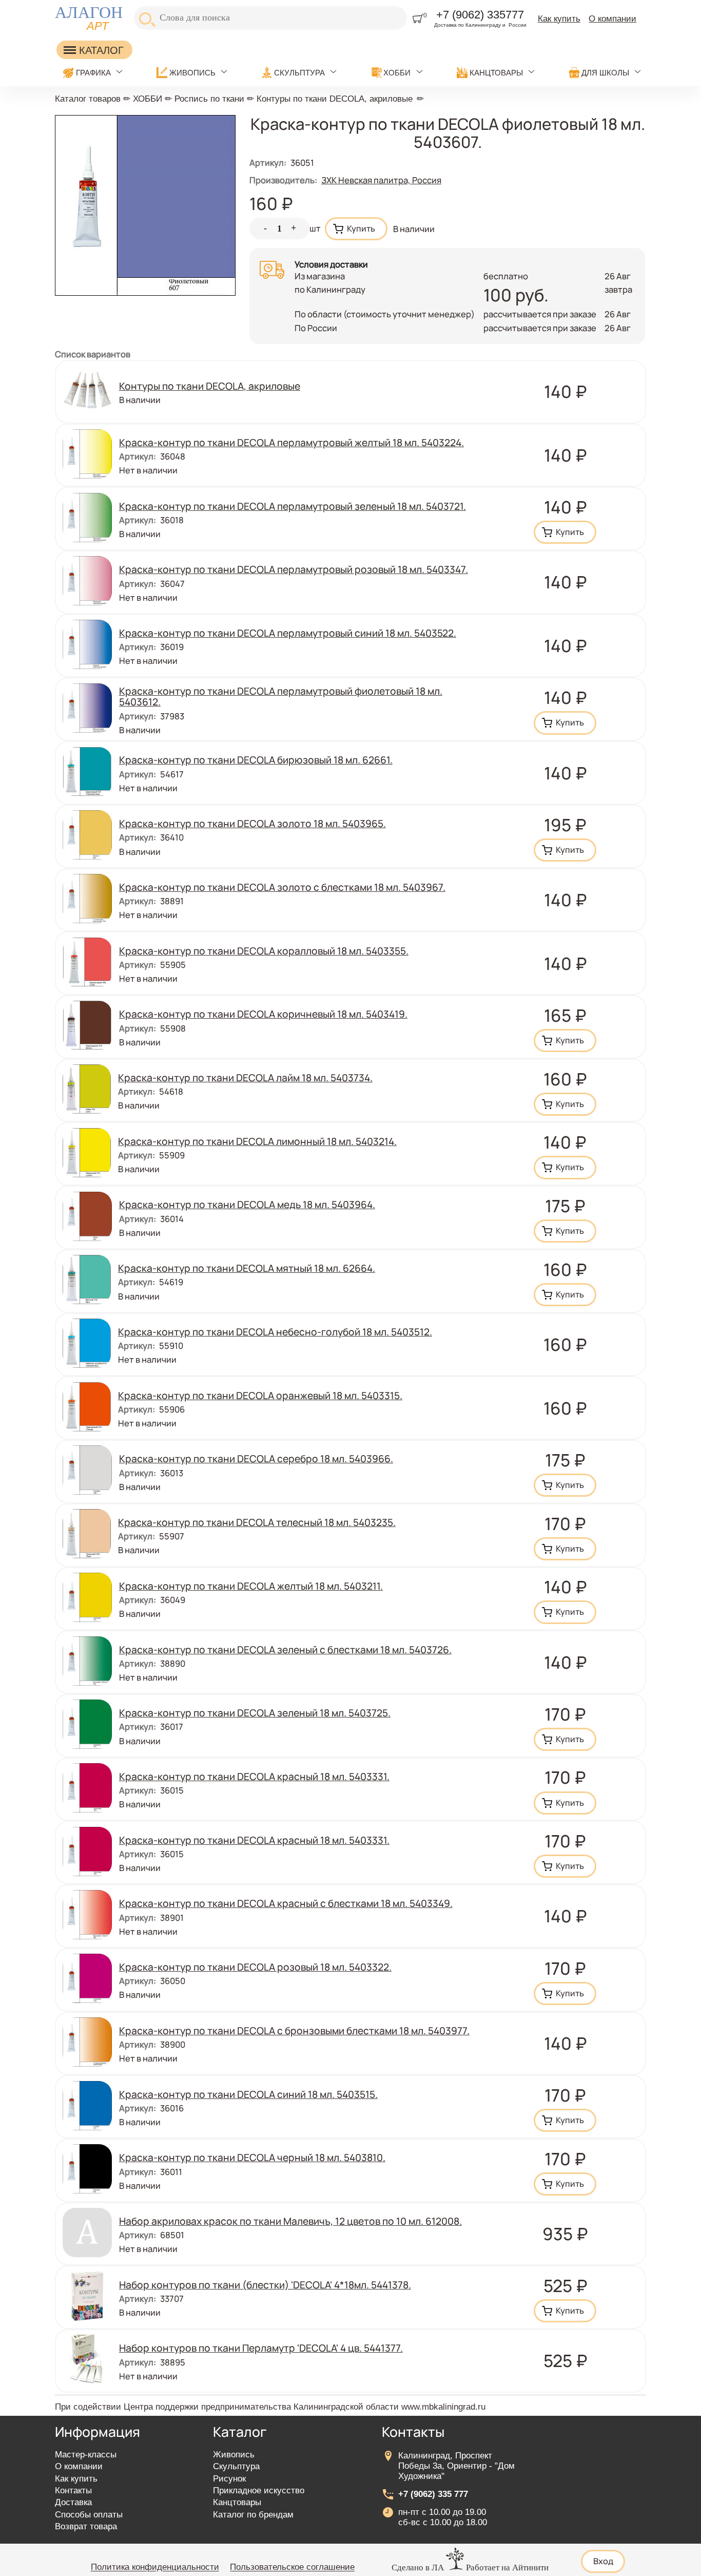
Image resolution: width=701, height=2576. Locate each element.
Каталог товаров (88, 99)
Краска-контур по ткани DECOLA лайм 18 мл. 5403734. (245, 1078)
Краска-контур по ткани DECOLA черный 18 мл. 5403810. (252, 2158)
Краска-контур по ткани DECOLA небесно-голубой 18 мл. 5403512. (275, 1332)
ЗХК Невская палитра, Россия (381, 180)
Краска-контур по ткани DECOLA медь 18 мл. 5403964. (247, 1205)
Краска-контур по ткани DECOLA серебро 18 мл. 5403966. (256, 1459)
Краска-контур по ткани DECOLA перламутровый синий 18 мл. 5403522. (288, 633)
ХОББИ (397, 73)
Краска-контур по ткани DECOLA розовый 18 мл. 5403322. (255, 1967)
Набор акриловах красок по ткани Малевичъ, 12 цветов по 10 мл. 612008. (290, 2221)
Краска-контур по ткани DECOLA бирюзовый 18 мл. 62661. (256, 760)
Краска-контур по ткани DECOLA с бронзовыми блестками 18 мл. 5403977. (294, 2031)
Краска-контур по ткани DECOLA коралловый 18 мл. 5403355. (264, 951)
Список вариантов (93, 354)
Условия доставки (331, 264)
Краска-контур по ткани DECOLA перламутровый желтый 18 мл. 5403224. (291, 443)
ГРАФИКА (93, 73)
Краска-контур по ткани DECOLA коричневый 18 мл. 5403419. (263, 1014)
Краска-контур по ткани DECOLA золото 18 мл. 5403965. (252, 824)
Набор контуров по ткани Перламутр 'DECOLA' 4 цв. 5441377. (261, 2348)
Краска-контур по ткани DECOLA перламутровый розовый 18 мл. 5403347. (294, 569)
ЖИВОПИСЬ (192, 73)
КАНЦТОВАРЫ (496, 73)
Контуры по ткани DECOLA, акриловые (335, 99)
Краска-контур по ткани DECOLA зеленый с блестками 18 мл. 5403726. (285, 1650)
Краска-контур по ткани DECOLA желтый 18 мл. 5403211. (251, 1586)
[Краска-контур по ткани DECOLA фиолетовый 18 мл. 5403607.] (145, 292)
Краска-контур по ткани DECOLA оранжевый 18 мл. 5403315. (260, 1396)
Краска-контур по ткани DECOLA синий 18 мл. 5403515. (248, 2094)
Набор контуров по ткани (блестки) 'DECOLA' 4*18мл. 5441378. (265, 2285)
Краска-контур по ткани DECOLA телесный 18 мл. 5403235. (257, 1522)
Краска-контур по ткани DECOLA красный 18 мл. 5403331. (254, 1777)
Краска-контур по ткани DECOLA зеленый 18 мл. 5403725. (255, 1713)
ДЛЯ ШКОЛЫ (605, 73)
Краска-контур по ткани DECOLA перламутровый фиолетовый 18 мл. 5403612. (281, 697)
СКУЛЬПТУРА (299, 73)
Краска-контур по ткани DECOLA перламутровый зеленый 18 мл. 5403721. (293, 506)
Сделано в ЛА (418, 2568)
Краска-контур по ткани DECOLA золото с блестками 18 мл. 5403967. (282, 887)
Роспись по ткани (209, 99)
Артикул (268, 163)
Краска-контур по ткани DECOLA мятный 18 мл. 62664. (247, 1268)
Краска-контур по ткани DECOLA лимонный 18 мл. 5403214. (257, 1141)
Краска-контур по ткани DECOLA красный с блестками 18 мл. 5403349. (286, 1903)
